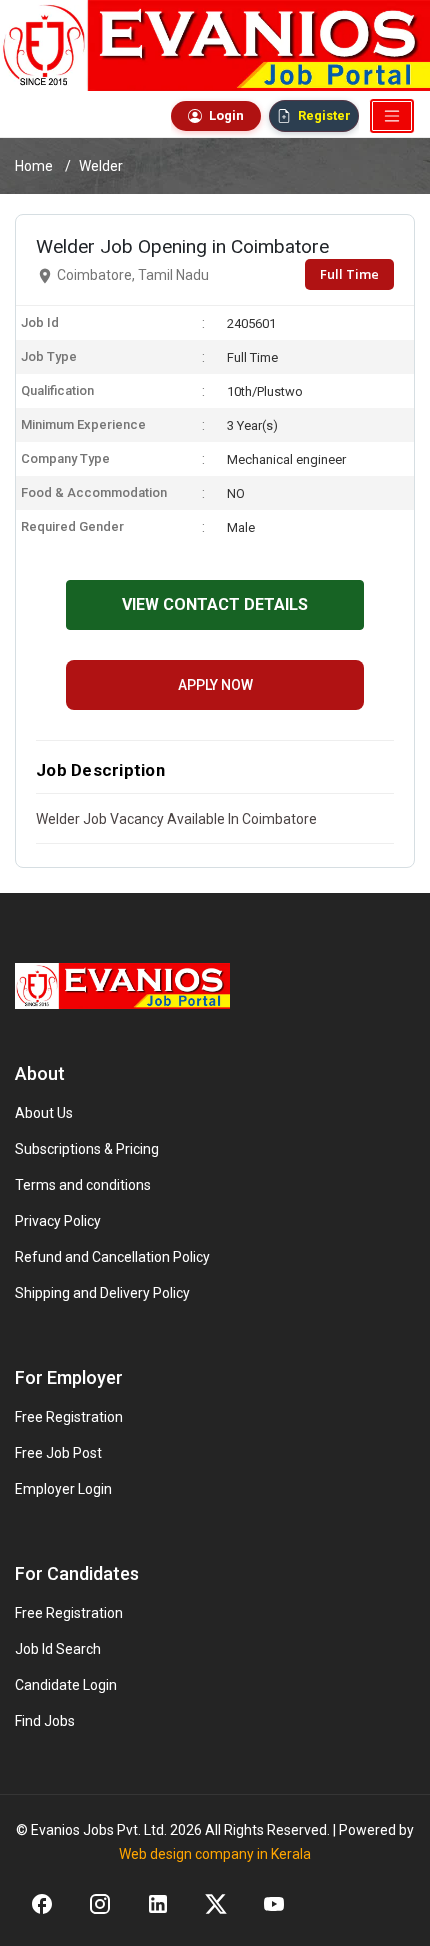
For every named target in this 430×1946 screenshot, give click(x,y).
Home (34, 166)
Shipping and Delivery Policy (102, 1293)
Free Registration (69, 1417)
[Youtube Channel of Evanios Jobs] (274, 1903)
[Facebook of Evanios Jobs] (42, 1903)
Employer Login (63, 1489)
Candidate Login (66, 1685)
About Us (44, 1113)
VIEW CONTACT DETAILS (215, 604)
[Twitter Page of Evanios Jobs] (216, 1903)
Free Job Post (58, 1453)
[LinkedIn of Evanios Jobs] (158, 1903)
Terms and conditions (83, 1185)
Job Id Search (58, 1649)
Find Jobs (45, 1721)
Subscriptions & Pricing (87, 1149)
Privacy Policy (58, 1221)
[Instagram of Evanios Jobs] (100, 1903)
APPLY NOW (215, 685)
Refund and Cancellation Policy (112, 1257)
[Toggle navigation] (392, 116)
